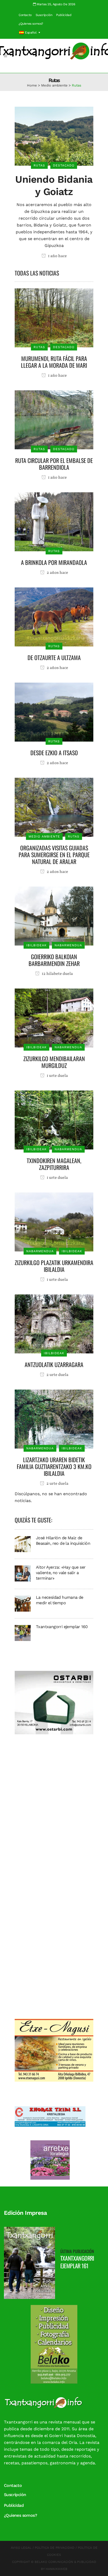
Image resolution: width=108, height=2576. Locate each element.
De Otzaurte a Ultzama (54, 657)
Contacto (25, 15)
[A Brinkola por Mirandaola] (54, 522)
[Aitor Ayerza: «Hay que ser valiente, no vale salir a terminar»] (23, 1573)
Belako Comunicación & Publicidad (65, 2562)
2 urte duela (57, 1375)
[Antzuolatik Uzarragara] (54, 1324)
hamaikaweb (56, 2569)
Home (32, 85)
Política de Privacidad (55, 2548)
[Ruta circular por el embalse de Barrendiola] (54, 420)
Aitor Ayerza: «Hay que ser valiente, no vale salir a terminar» (61, 1573)
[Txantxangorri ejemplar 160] (23, 1633)
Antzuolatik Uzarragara (54, 1364)
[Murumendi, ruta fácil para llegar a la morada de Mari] (54, 318)
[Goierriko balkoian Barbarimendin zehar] (54, 916)
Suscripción (44, 15)
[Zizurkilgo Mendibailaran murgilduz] (54, 1018)
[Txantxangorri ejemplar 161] (29, 2263)
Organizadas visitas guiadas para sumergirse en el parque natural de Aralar (54, 855)
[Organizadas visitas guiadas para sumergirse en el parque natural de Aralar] (54, 807)
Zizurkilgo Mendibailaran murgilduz (54, 1062)
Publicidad (64, 15)
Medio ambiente (54, 85)
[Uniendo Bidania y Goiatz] (54, 136)
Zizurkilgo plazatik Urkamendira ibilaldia (54, 1266)
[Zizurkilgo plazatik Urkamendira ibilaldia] (54, 1222)
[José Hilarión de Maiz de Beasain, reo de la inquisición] (23, 1544)
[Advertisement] (54, 1809)
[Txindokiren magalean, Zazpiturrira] (54, 1120)
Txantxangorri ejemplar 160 (62, 1627)
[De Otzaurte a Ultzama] (54, 617)
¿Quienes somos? (31, 24)
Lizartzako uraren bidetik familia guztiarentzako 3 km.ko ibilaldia (54, 1466)
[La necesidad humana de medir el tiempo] (23, 1603)
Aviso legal (21, 2548)
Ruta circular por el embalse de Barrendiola (54, 464)
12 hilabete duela (57, 974)
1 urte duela (57, 1076)
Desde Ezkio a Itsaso (54, 753)
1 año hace (57, 256)
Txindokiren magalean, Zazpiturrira (54, 1164)
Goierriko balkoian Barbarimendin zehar (54, 960)
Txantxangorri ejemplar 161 (77, 2262)
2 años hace (57, 573)
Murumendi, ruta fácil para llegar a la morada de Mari (54, 362)
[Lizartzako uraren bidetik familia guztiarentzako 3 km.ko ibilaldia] (54, 1419)
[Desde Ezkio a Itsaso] (54, 712)
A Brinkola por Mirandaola (54, 562)
